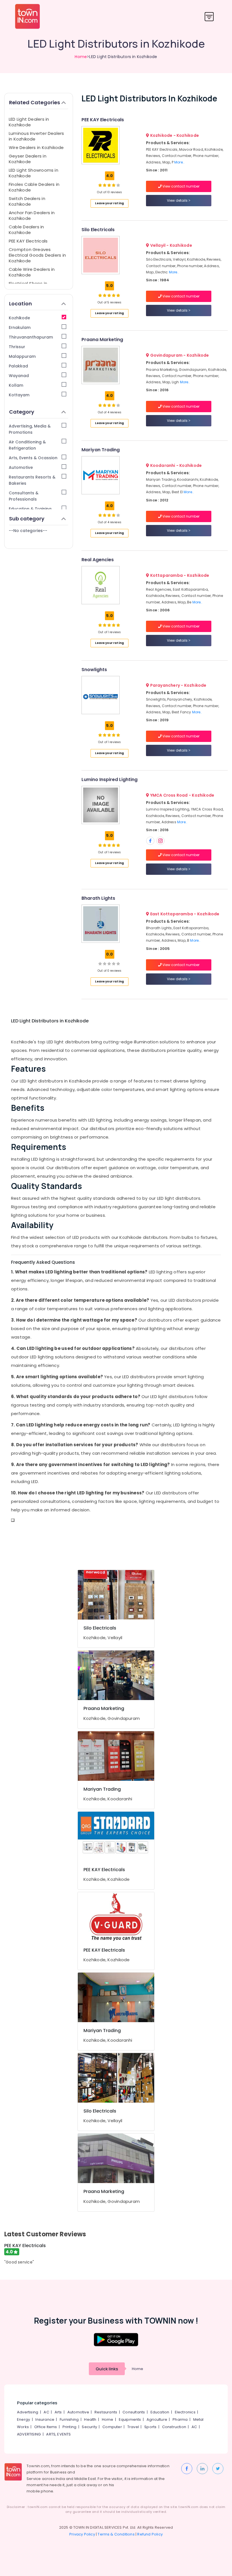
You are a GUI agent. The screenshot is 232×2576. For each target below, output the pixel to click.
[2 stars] (118, 185)
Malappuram (22, 356)
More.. (179, 162)
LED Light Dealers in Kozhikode (29, 122)
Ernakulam (20, 327)
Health (90, 2419)
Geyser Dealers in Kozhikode (28, 159)
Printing (70, 2427)
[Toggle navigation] (209, 17)
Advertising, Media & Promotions (30, 429)
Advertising (28, 2412)
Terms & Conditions (116, 2534)
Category (22, 412)
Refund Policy (150, 2534)
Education (160, 2412)
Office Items (46, 2427)
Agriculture (157, 2419)
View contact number (181, 186)
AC (46, 2412)
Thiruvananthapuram (31, 337)
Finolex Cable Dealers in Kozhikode (34, 187)
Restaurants (106, 2412)
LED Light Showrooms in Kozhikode (34, 173)
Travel (133, 2427)
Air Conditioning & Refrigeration (27, 445)
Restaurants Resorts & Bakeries (32, 480)
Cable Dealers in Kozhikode (26, 230)
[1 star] (114, 185)
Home (81, 57)
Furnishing (69, 2419)
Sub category (27, 519)
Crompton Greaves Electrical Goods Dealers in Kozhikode (37, 255)
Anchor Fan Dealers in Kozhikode (32, 215)
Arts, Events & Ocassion (33, 458)
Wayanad (19, 376)
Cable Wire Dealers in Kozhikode (32, 272)
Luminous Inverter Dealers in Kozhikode (36, 136)
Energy (23, 2419)
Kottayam (19, 395)
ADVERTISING (29, 2434)
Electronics (185, 2412)
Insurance (45, 2419)
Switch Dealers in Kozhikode (27, 201)
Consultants (134, 2412)
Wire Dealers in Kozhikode (36, 147)
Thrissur (17, 347)
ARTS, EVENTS (58, 2434)
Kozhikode (19, 318)
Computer (112, 2427)
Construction (174, 2427)
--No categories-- (28, 531)
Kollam (16, 385)
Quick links (107, 2369)
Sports (150, 2427)
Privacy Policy (82, 2534)
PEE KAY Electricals (28, 241)
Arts (58, 2412)
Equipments (130, 2419)
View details (178, 200)
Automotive (21, 467)
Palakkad (18, 366)
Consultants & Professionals (24, 496)
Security (89, 2427)
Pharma (180, 2419)
